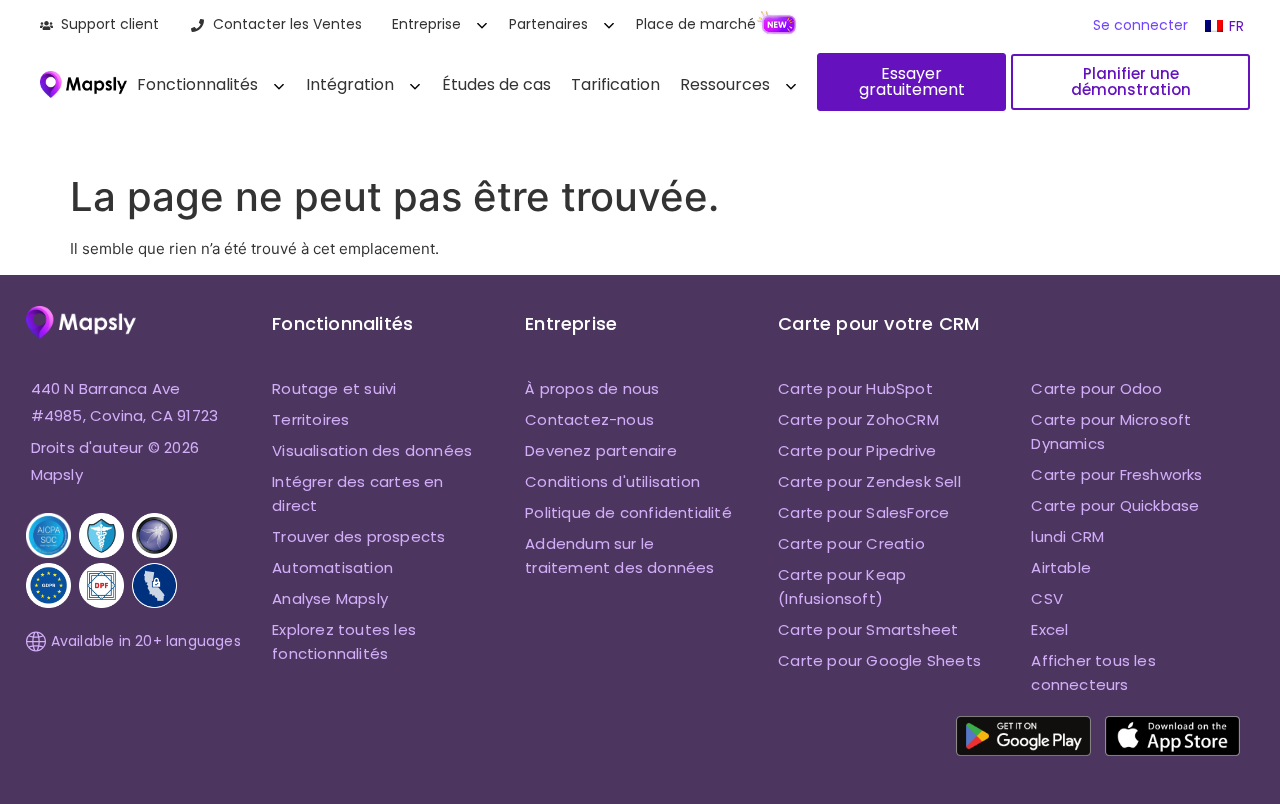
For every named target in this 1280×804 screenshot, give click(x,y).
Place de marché (696, 24)
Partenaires (548, 24)
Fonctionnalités (197, 84)
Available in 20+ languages (146, 641)
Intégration (350, 84)
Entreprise (426, 24)
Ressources (725, 84)
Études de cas (496, 84)
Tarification (615, 84)
